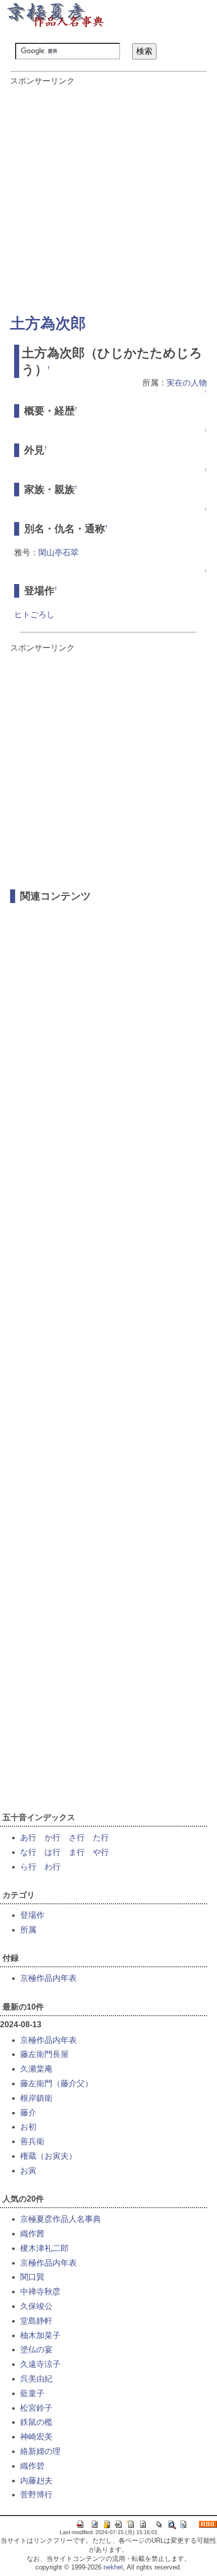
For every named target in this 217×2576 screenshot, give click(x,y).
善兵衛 (32, 2141)
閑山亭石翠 (59, 553)
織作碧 (32, 2466)
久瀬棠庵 (36, 2069)
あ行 (28, 1838)
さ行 (77, 1838)
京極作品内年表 (48, 1978)
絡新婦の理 (40, 2451)
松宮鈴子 (36, 2408)
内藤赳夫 (36, 2481)
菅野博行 (36, 2495)
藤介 (28, 2113)
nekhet (113, 2567)
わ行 (52, 1867)
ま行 (77, 1852)
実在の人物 (187, 383)
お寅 (28, 2171)
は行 (52, 1852)
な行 (28, 1852)
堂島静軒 (36, 2321)
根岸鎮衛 (36, 2098)
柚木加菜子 (40, 2335)
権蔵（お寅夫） (48, 2156)
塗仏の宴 (36, 2349)
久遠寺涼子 (40, 2364)
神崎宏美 (36, 2437)
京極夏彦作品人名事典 (61, 2219)
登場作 (32, 1915)
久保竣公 (36, 2306)
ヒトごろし (34, 615)
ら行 (28, 1867)
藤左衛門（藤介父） (57, 2083)
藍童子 (32, 2393)
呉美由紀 (36, 2379)
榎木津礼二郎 (44, 2248)
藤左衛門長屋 (44, 2054)
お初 (28, 2127)
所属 (28, 1930)
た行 (101, 1838)
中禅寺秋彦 (40, 2292)
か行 (52, 1838)
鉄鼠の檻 (36, 2422)
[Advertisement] (108, 195)
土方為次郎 (48, 323)
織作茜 (32, 2234)
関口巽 (32, 2277)
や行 (101, 1852)
